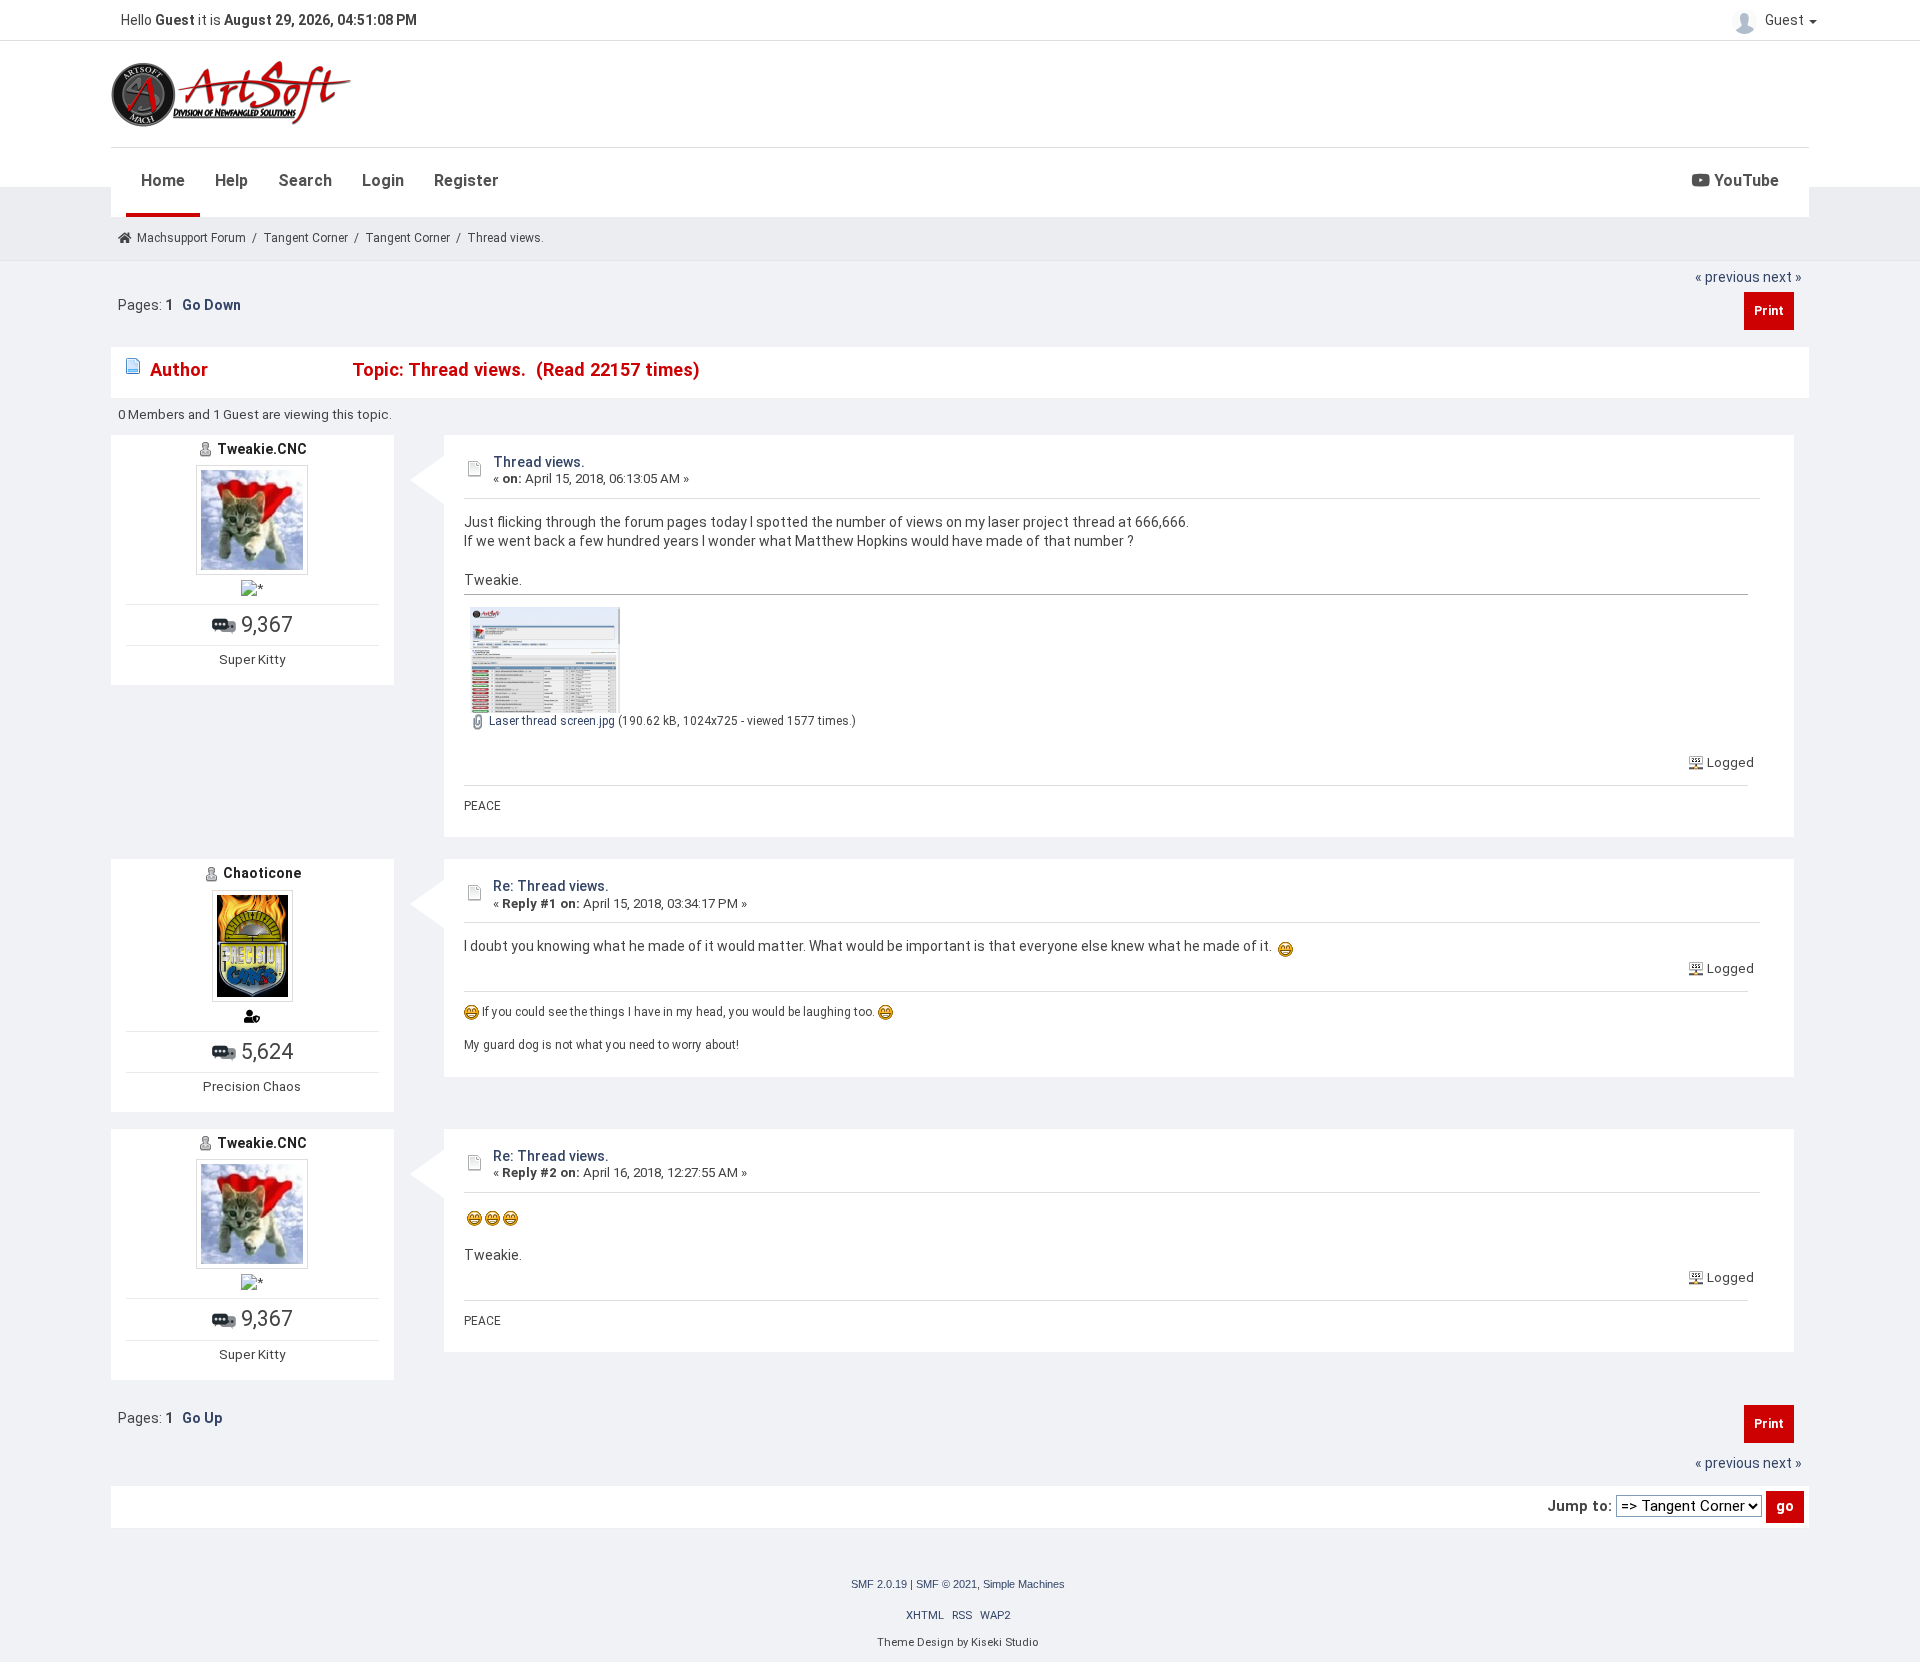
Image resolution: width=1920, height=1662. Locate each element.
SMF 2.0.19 (879, 1584)
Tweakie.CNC (262, 449)
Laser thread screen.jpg (550, 721)
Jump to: (1579, 1506)
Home (163, 180)
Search (305, 180)
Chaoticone (262, 873)
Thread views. (539, 462)
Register (466, 180)
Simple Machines (1024, 1584)
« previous (1727, 277)
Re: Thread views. (551, 886)
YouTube (1744, 180)
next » (1782, 277)
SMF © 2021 (946, 1584)
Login (383, 180)
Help (231, 180)
